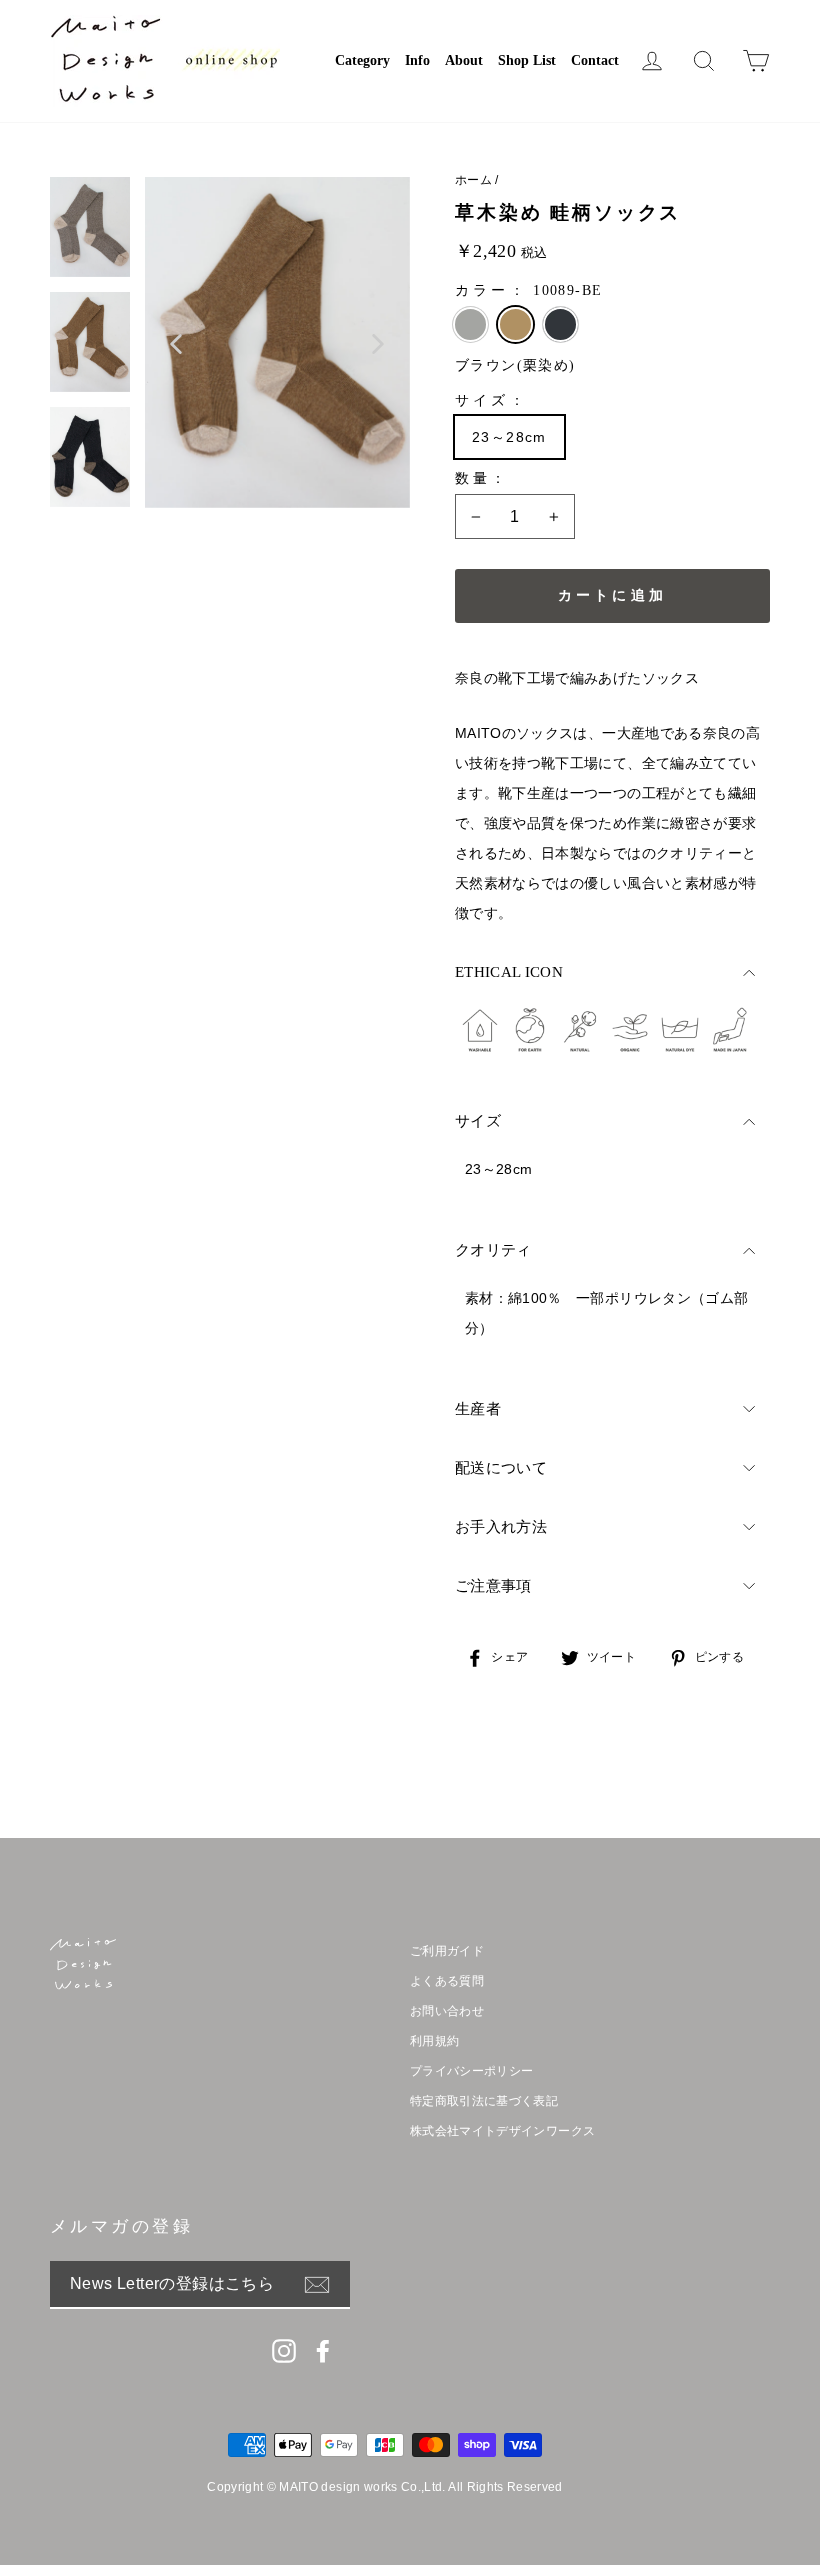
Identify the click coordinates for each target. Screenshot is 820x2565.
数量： (482, 478)
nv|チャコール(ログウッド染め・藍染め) (560, 324)
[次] (378, 343)
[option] (277, 342)
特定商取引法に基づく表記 (484, 2101)
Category (362, 60)
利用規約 (434, 2041)
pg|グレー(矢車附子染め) (470, 324)
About (464, 60)
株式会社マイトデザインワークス (502, 2131)
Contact (595, 60)
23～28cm (509, 437)
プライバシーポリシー (472, 2071)
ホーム (473, 180)
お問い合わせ (447, 2011)
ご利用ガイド (447, 1951)
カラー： (528, 290)
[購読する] (327, 2285)
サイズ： (491, 400)
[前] (177, 343)
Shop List (527, 60)
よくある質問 (447, 1981)
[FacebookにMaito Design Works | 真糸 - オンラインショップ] (323, 2351)
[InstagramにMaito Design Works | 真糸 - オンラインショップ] (284, 2351)
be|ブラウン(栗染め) (515, 324)
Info (417, 60)
